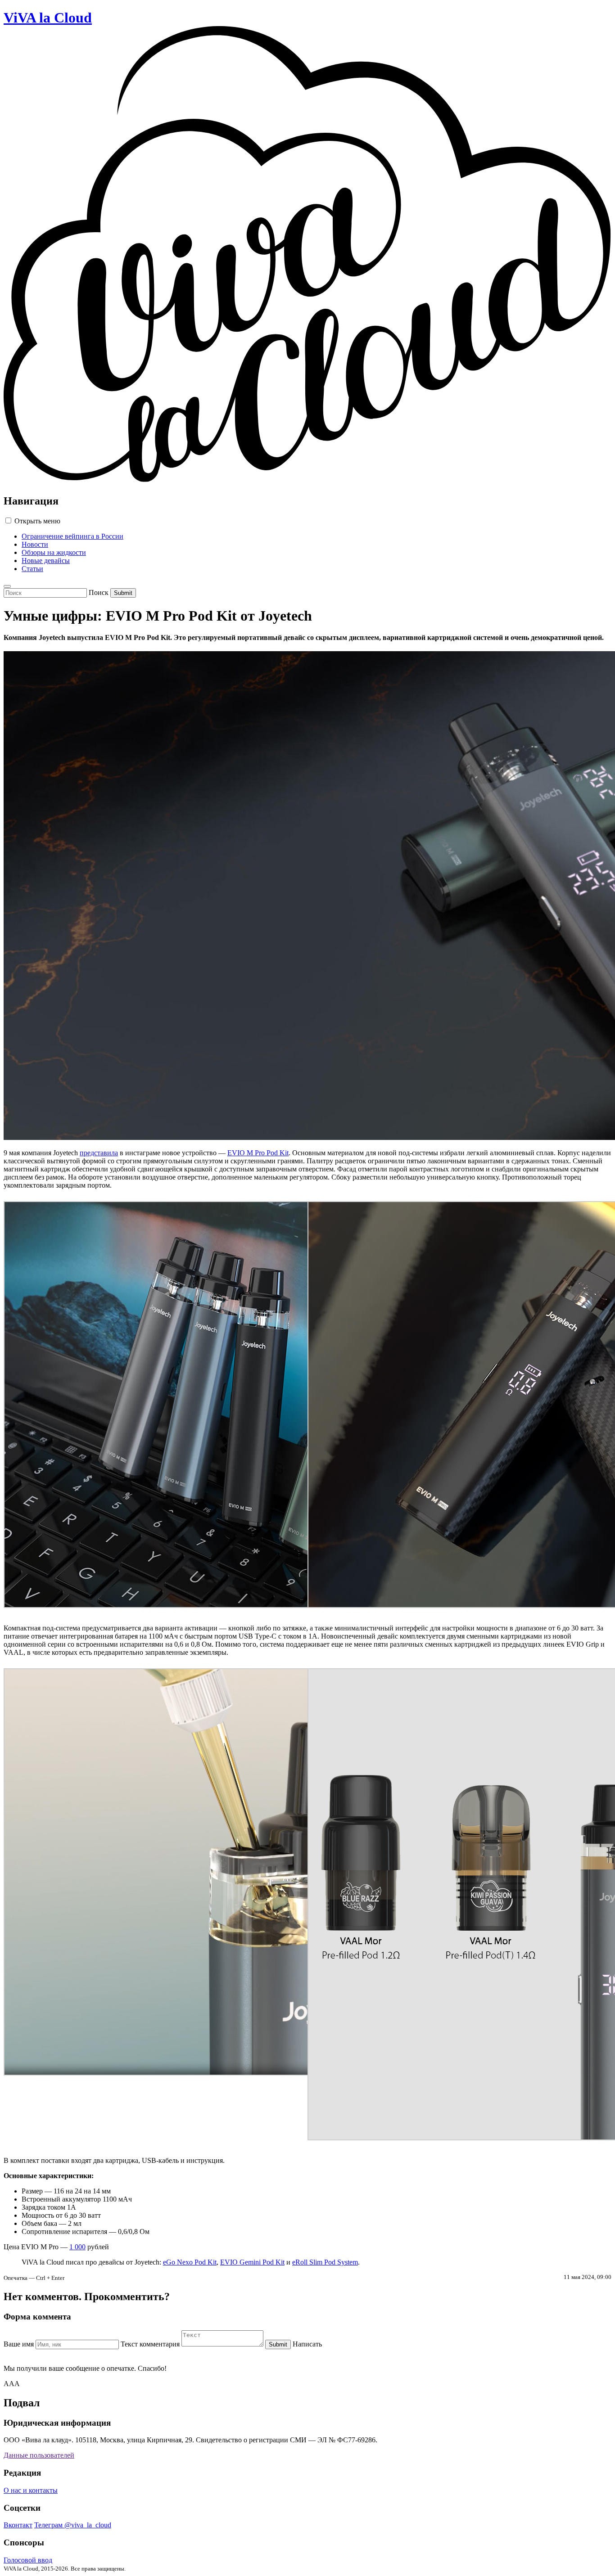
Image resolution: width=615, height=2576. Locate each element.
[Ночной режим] (7, 586)
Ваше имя (19, 2344)
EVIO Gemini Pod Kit (252, 2262)
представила (99, 1153)
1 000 (77, 2247)
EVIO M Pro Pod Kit (258, 1153)
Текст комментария (150, 2344)
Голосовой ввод (28, 2560)
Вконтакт (18, 2525)
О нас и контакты (31, 2490)
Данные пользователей (39, 2455)
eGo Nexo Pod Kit (190, 2262)
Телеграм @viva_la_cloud (73, 2525)
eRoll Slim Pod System (325, 2262)
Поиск (99, 592)
